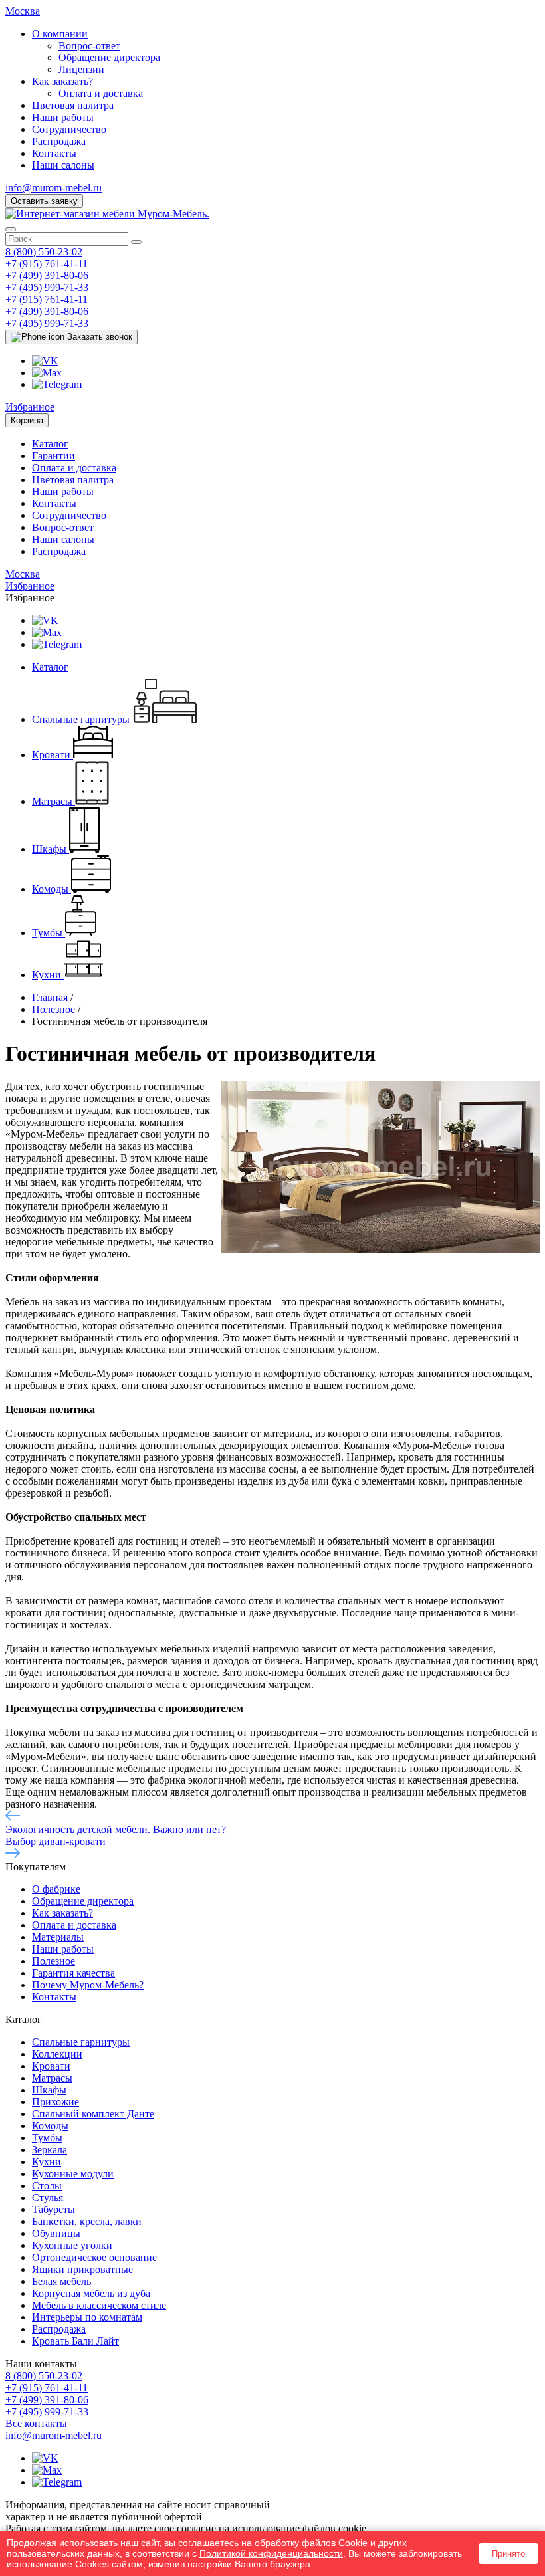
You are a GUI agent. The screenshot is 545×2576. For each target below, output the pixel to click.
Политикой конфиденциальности (271, 2553)
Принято (508, 2554)
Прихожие (55, 2102)
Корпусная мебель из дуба (91, 2293)
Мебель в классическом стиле (99, 2305)
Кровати (51, 2066)
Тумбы (47, 2138)
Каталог (50, 444)
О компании (60, 34)
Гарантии (54, 456)
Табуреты (54, 2209)
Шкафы (49, 2090)
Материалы (58, 1937)
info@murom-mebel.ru (54, 188)
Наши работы (63, 117)
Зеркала (50, 2150)
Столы (47, 2186)
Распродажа (59, 141)
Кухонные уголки (72, 2245)
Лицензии (81, 69)
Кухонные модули (73, 2174)
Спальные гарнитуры (81, 2042)
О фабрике (56, 1889)
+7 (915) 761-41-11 (47, 264)
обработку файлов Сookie (311, 2543)
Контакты (54, 153)
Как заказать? (62, 81)
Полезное (54, 1961)
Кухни (47, 2162)
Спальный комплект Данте (93, 2114)
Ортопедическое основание (94, 2257)
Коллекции (57, 2054)
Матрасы (52, 2078)
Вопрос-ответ (89, 46)
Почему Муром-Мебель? (88, 1985)
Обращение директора (109, 57)
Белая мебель (61, 2281)
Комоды (50, 2126)
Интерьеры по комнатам (87, 2317)
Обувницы (56, 2233)
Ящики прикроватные (82, 2269)
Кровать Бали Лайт (75, 2341)
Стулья (48, 2198)
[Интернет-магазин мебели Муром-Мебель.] (107, 214)
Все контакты (36, 2423)
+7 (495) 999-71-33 (47, 287)
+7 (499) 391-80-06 (47, 275)
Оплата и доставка (101, 93)
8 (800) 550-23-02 (44, 252)
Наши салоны (63, 165)
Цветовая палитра (73, 105)
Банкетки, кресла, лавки (87, 2221)
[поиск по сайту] (136, 242)
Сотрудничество (69, 129)
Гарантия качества (73, 1973)
